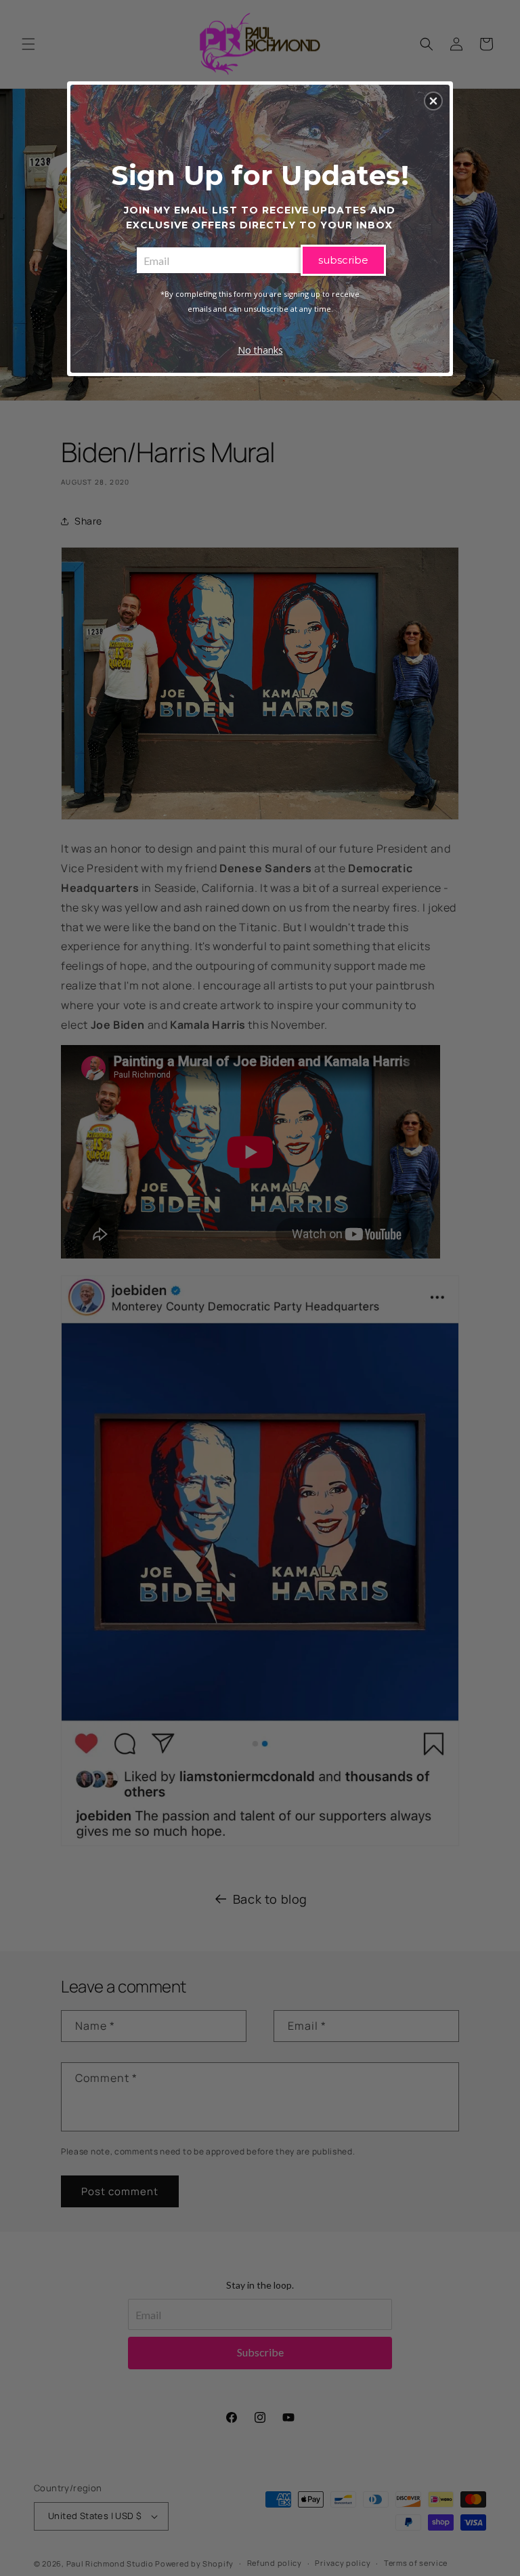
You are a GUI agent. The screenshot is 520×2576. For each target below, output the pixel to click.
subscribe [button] (343, 260)
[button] (433, 101)
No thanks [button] (260, 350)
